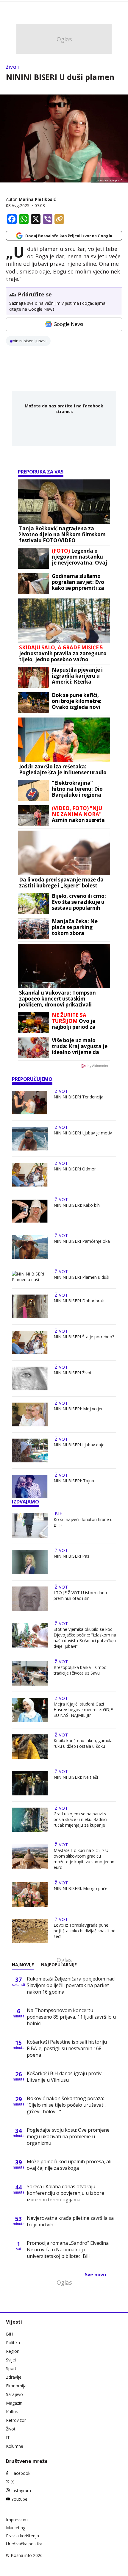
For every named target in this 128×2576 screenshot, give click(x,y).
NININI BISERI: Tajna (74, 1481)
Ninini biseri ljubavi (30, 341)
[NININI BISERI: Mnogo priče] (30, 1895)
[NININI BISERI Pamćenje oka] (30, 1247)
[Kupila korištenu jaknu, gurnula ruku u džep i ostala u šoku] (30, 1747)
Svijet (11, 2360)
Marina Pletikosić (37, 199)
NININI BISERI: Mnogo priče (81, 1888)
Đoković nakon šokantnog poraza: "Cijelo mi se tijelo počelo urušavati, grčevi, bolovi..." (66, 2105)
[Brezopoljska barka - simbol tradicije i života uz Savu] (30, 1673)
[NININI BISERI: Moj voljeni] (30, 1414)
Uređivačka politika (24, 2544)
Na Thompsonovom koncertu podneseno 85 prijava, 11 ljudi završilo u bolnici (71, 2017)
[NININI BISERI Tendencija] (30, 1103)
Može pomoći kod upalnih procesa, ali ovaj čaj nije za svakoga (69, 2165)
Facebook (21, 2473)
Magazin (14, 2403)
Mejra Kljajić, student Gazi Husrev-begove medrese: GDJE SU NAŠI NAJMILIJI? (83, 1710)
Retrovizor (16, 2420)
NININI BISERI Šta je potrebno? (84, 1337)
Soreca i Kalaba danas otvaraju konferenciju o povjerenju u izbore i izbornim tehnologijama (67, 2193)
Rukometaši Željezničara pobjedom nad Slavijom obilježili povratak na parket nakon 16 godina (71, 1985)
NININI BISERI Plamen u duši (81, 1277)
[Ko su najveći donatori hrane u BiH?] (30, 1525)
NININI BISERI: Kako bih (77, 1205)
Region (13, 2351)
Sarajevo (14, 2394)
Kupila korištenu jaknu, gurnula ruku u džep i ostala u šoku (83, 1743)
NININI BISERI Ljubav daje (79, 1445)
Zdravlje (14, 2377)
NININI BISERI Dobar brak (79, 1301)
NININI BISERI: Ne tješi (76, 1777)
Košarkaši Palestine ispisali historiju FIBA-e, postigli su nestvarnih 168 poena (67, 2048)
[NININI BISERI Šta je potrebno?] (30, 1342)
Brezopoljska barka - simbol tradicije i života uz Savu (81, 1670)
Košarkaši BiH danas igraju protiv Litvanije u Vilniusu (64, 2077)
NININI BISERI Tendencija (78, 1097)
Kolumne (15, 2446)
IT (8, 2437)
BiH (59, 1514)
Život (13, 67)
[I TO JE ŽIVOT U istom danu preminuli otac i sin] (30, 1599)
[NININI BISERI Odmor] (30, 1175)
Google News (68, 324)
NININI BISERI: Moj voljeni (79, 1409)
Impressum (17, 2520)
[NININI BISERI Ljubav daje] (30, 1450)
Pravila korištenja (22, 2536)
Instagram (21, 2490)
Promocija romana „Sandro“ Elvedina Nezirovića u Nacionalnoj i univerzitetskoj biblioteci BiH (68, 2250)
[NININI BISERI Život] (30, 1378)
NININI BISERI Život (73, 1373)
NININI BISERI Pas (71, 1556)
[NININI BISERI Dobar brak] (30, 1306)
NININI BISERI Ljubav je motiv (83, 1133)
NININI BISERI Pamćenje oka (82, 1241)
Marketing (16, 2528)
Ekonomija (16, 2386)
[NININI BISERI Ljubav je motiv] (30, 1139)
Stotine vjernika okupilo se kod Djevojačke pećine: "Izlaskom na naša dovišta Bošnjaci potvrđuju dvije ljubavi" (85, 1638)
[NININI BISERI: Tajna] (30, 1486)
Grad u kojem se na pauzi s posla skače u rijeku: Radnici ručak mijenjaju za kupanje (80, 1819)
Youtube (19, 2499)
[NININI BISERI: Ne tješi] (30, 1783)
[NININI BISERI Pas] (30, 1562)
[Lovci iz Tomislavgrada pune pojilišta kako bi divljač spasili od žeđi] (30, 1931)
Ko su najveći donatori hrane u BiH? (83, 1522)
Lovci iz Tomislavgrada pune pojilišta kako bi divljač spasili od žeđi (85, 1931)
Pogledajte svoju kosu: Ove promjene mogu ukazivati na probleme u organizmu (68, 2136)
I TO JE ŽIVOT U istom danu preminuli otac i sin (80, 1595)
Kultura (13, 2412)
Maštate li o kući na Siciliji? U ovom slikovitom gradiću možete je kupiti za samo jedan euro (84, 1859)
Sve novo (95, 2275)
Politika (13, 2343)
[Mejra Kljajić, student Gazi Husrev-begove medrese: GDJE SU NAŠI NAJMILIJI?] (30, 1710)
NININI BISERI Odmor (75, 1169)
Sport (11, 2368)
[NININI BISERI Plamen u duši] (30, 1277)
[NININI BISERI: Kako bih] (30, 1211)
